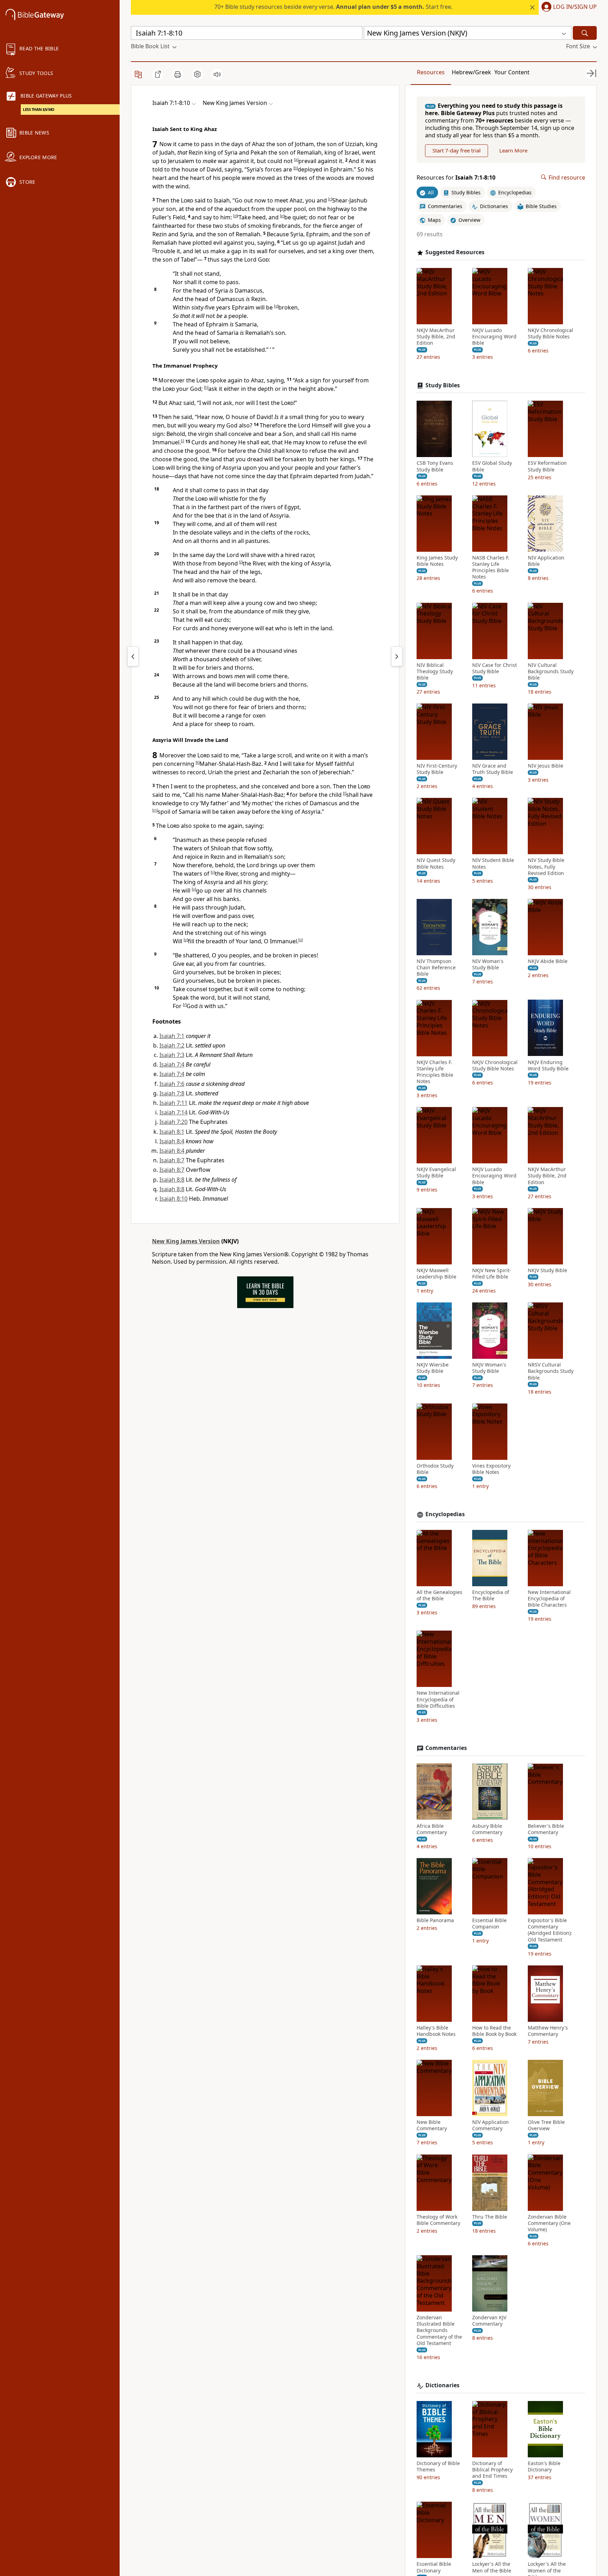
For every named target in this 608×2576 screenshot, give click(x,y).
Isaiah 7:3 (172, 1055)
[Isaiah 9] (397, 656)
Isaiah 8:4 (172, 1141)
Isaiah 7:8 (172, 1093)
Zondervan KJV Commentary (489, 2321)
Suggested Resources (455, 252)
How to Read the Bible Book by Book (494, 2031)
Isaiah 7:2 (172, 1045)
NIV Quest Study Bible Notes (436, 863)
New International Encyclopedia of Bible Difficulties (438, 1699)
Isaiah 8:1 (172, 1132)
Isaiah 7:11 (173, 1103)
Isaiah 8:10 (173, 1199)
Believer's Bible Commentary (546, 1829)
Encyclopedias (445, 1514)
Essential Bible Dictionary (434, 2567)
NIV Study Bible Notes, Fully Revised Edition (546, 867)
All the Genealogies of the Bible (439, 1595)
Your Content (512, 72)
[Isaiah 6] (133, 656)
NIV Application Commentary (490, 2125)
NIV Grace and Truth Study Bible (493, 769)
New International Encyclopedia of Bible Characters (549, 1599)
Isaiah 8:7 (172, 1160)
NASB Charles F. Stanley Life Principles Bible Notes (491, 567)
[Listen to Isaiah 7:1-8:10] (217, 74)
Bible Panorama (435, 1920)
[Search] (585, 33)
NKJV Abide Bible (548, 961)
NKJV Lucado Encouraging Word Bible (494, 337)
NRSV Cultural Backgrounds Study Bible (551, 1371)
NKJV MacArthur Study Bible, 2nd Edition (436, 337)
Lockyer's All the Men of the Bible (492, 2567)
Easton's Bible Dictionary (544, 2466)
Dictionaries (442, 2385)
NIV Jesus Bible (546, 766)
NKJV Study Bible (547, 1270)
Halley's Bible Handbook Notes (436, 2031)
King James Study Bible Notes (437, 561)
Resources (431, 72)
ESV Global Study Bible (492, 466)
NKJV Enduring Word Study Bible (548, 1065)
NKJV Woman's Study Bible (489, 1368)
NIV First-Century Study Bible (437, 769)
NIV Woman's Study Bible (488, 964)
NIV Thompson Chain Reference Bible (436, 968)
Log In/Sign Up (575, 7)
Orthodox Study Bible (435, 1469)
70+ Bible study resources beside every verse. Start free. (333, 7)
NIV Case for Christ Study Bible (495, 668)
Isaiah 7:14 (173, 1112)
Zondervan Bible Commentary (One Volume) (549, 2223)
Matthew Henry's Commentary (548, 2031)
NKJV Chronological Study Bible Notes (550, 333)
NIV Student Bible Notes (493, 863)
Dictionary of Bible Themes (438, 2466)
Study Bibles (443, 385)
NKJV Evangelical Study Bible (436, 1173)
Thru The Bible (490, 2217)
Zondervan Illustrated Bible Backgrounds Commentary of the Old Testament (439, 2330)
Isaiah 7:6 (172, 1084)
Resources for (456, 177)
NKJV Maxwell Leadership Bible (436, 1274)
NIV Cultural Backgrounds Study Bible (551, 671)
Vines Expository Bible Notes (491, 1469)
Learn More (513, 150)
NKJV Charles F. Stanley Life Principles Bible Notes (435, 1072)
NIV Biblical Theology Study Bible (435, 671)
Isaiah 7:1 (172, 1036)
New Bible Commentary (432, 2125)
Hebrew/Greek (471, 72)
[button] (568, 7)
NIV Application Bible (546, 561)
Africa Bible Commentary (432, 1829)
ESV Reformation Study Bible (547, 466)
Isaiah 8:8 (172, 1180)
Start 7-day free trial (457, 150)
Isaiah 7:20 (173, 1122)
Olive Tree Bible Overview (546, 2125)
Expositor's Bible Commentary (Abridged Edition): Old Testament (550, 1930)
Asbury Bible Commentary (487, 1829)
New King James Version (186, 1241)
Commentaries (446, 1748)
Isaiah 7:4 (172, 1064)
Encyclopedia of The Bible (491, 1595)
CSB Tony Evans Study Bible (435, 466)
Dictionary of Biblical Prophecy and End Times (492, 2470)
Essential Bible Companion (489, 1924)
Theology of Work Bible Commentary (438, 2220)
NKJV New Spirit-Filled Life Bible (492, 1274)
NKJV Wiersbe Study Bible (433, 1368)
